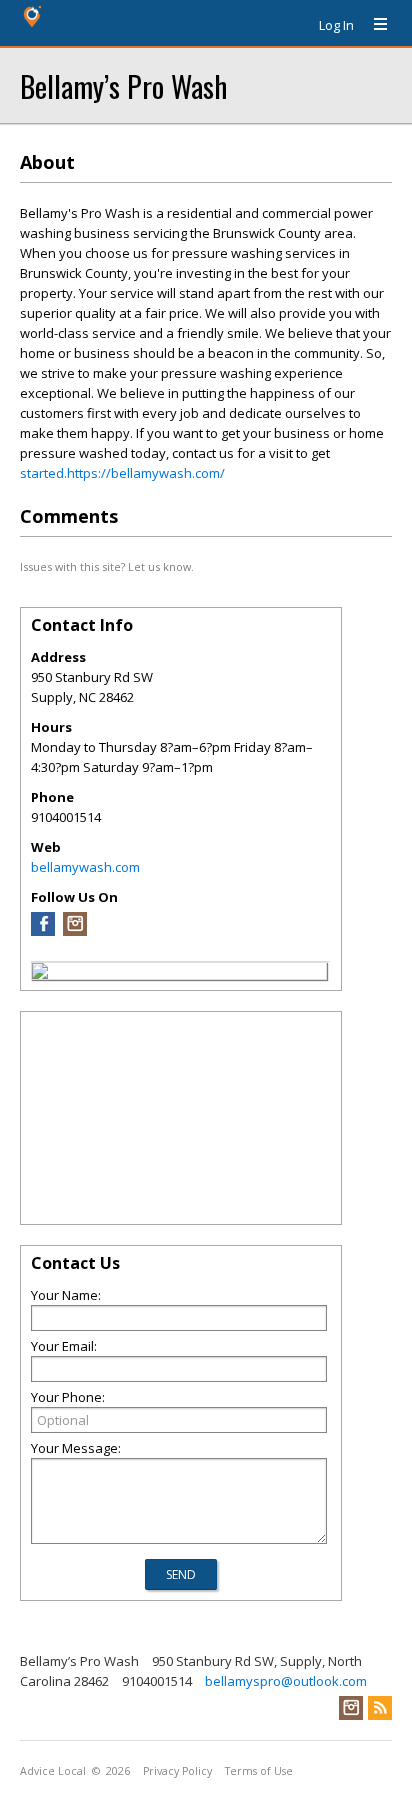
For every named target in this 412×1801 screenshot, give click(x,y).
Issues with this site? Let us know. (107, 566)
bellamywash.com (85, 867)
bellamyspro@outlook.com (286, 1681)
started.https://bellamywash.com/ (122, 473)
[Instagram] (75, 931)
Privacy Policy (177, 1771)
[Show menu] (373, 25)
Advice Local (53, 1771)
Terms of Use (259, 1771)
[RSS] (380, 1708)
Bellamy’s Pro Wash (123, 85)
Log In (336, 25)
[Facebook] (43, 931)
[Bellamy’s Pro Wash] (40, 974)
